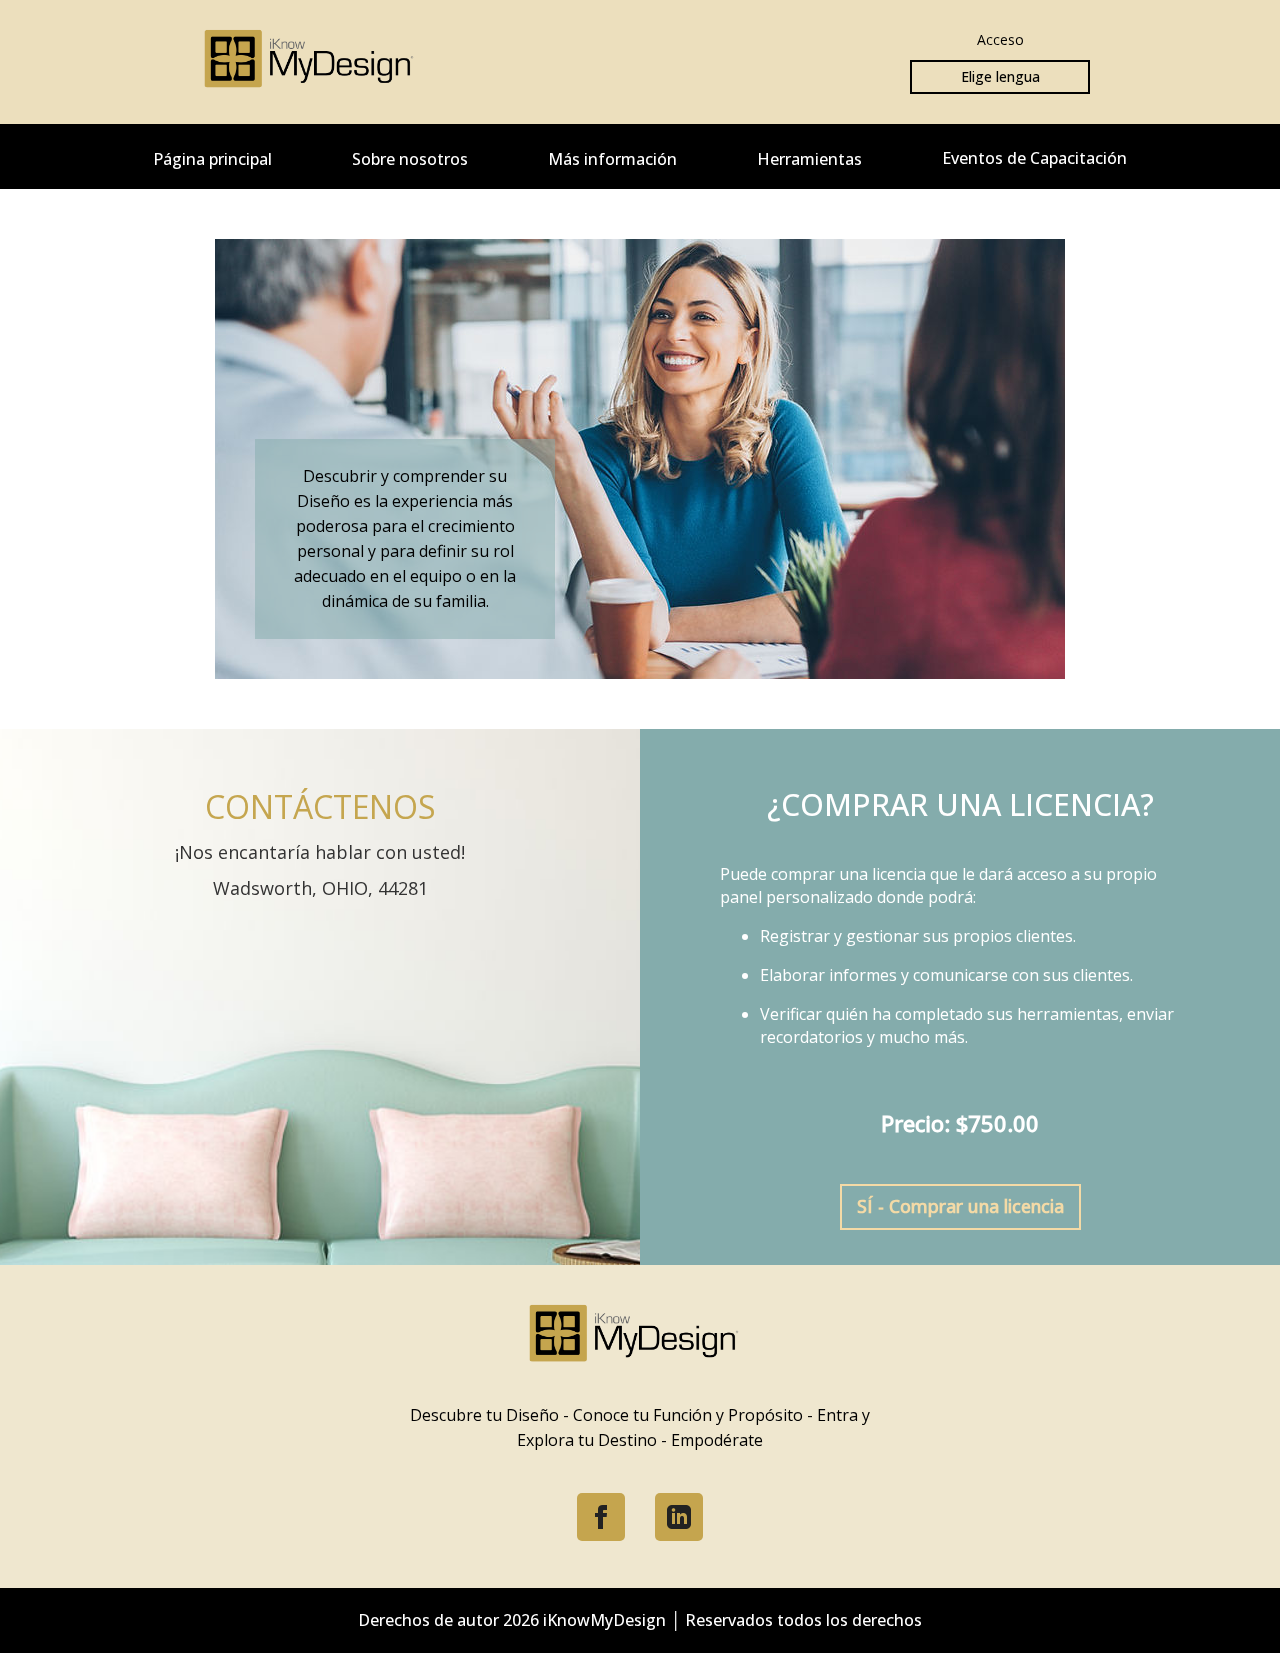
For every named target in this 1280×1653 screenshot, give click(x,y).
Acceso (1000, 39)
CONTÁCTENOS (320, 806)
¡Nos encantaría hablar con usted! (320, 852)
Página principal (212, 159)
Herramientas (809, 159)
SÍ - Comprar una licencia (960, 1206)
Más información (612, 159)
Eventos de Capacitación (1034, 158)
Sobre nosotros (410, 159)
